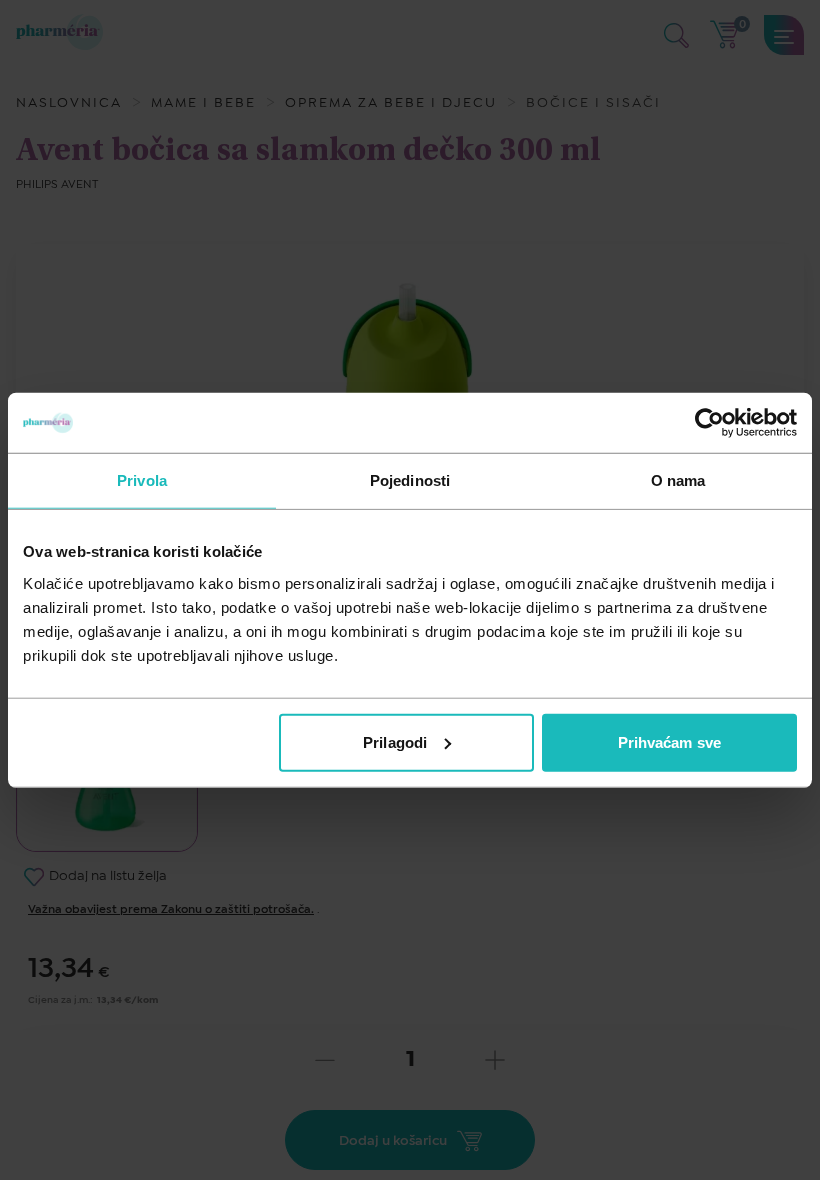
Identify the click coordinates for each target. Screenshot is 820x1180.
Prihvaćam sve (669, 741)
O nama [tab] (678, 480)
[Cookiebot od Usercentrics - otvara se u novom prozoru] (709, 423)
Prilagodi (395, 741)
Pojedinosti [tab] (410, 480)
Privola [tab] (142, 480)
